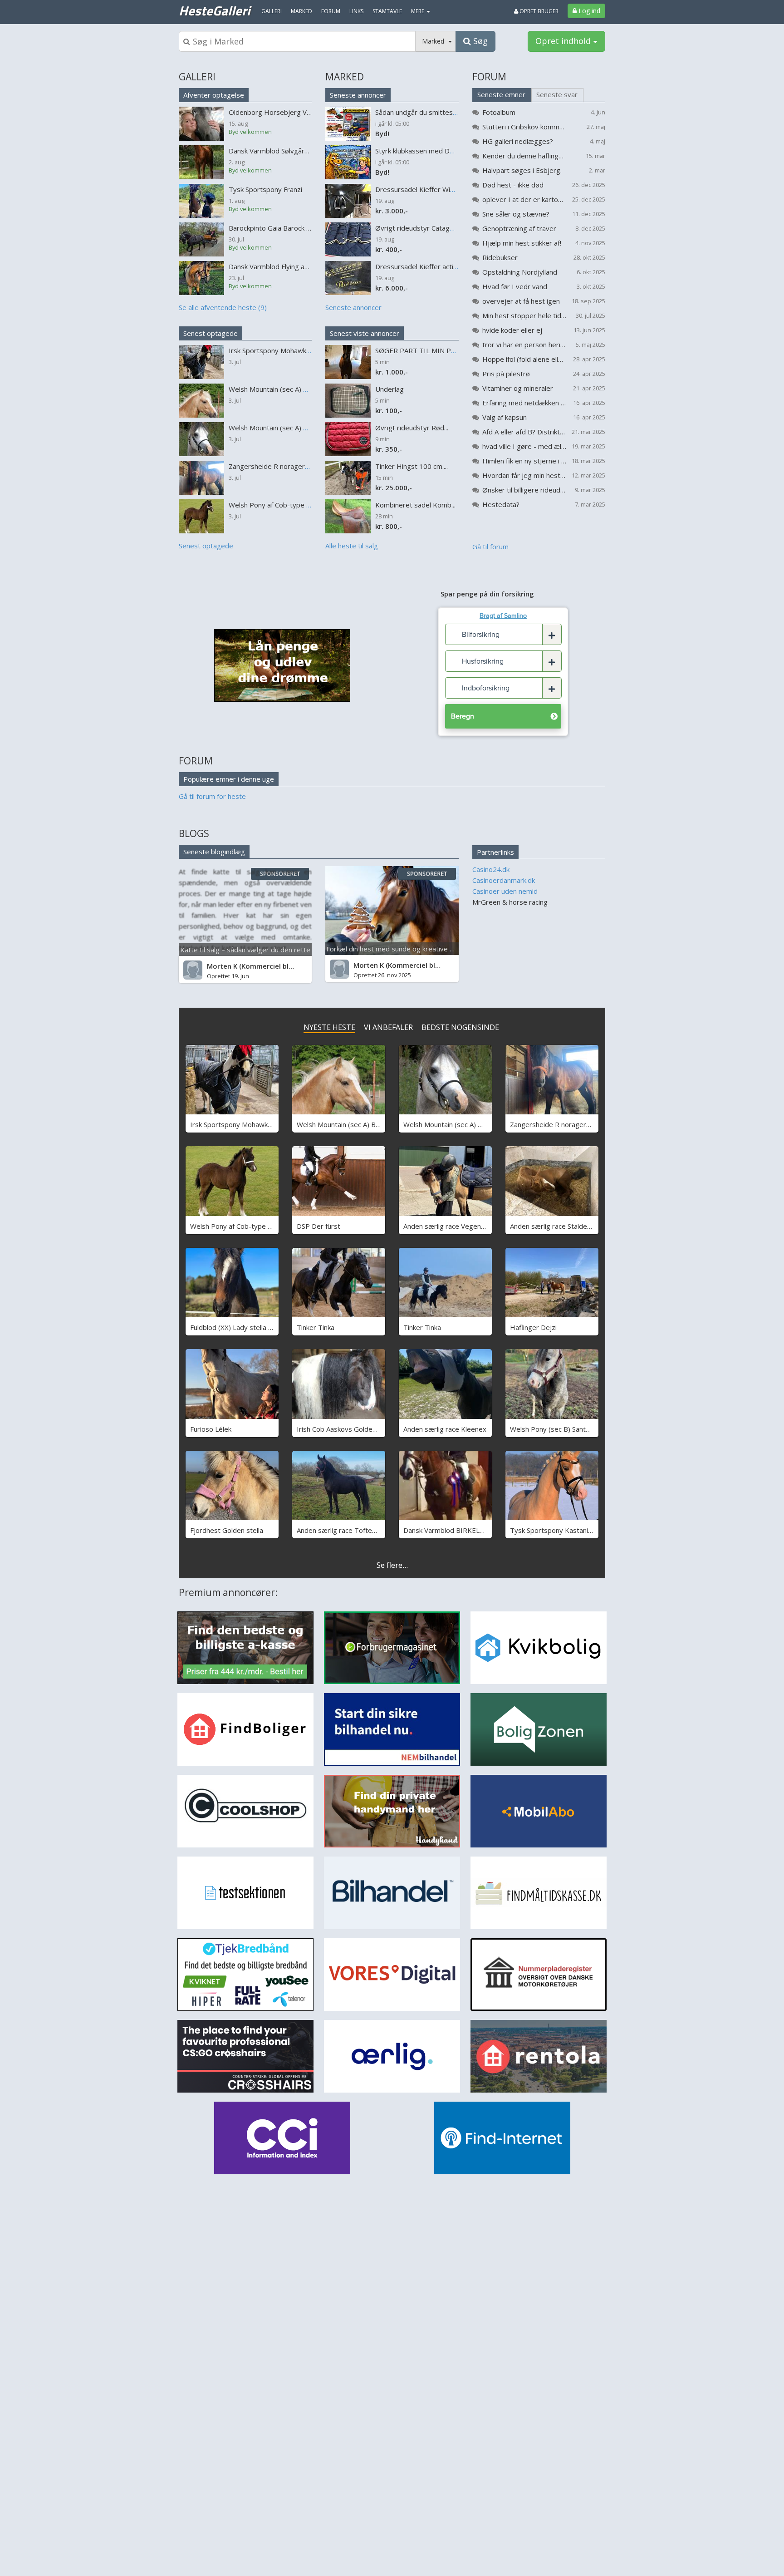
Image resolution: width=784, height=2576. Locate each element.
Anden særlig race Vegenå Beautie (457, 1226)
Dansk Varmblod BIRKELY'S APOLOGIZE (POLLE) (480, 1530)
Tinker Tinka (316, 1327)
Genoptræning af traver (519, 228)
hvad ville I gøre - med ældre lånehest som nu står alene (524, 446)
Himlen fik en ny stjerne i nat (524, 461)
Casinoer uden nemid (505, 891)
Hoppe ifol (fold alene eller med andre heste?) (524, 359)
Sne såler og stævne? (516, 214)
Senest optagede (211, 333)
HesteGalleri (214, 10)
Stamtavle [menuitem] (387, 11)
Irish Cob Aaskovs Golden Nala (344, 1429)
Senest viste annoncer (365, 333)
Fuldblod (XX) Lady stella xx (233, 1327)
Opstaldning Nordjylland (520, 272)
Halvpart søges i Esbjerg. (522, 170)
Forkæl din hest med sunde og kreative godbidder (404, 949)
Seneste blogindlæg (214, 852)
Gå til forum (490, 547)
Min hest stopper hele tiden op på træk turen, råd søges (524, 315)
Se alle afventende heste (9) (223, 307)
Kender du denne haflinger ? (524, 156)
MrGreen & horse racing (510, 902)
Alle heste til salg (352, 546)
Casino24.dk (491, 869)
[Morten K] (193, 970)
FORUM (489, 77)
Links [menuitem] (356, 11)
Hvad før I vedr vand (515, 286)
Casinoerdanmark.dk (504, 880)
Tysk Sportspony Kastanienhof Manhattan (575, 1530)
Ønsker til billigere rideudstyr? (524, 490)
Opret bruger (538, 11)
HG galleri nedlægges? (518, 141)
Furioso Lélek (211, 1429)
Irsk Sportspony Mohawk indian (239, 1124)
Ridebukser (500, 257)
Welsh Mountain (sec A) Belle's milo (351, 1124)
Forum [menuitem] (331, 11)
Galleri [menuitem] (272, 11)
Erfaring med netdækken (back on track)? (524, 403)
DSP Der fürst (318, 1226)
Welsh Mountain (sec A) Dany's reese (461, 1124)
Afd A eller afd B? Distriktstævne (524, 432)
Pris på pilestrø (506, 374)
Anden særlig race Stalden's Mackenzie (570, 1226)
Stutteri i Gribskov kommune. (524, 127)
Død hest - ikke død (513, 185)
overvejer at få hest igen (521, 301)
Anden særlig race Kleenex (445, 1429)
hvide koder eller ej (512, 330)
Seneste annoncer (358, 95)
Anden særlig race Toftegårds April (351, 1530)
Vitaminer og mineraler (518, 388)
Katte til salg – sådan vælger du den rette (245, 950)
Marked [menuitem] (301, 11)
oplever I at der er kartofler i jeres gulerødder (524, 199)
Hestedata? (501, 504)
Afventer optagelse (214, 95)
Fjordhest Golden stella (227, 1530)
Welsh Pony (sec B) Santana (553, 1429)
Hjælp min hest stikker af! (522, 243)
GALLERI (197, 77)
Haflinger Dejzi (533, 1327)
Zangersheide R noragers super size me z (576, 1124)
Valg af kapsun (505, 417)
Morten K (222, 966)
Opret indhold (564, 41)
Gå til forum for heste (212, 796)
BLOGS (194, 833)
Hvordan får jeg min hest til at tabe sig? (524, 475)
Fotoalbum (499, 112)
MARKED (345, 77)
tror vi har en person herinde (524, 345)
